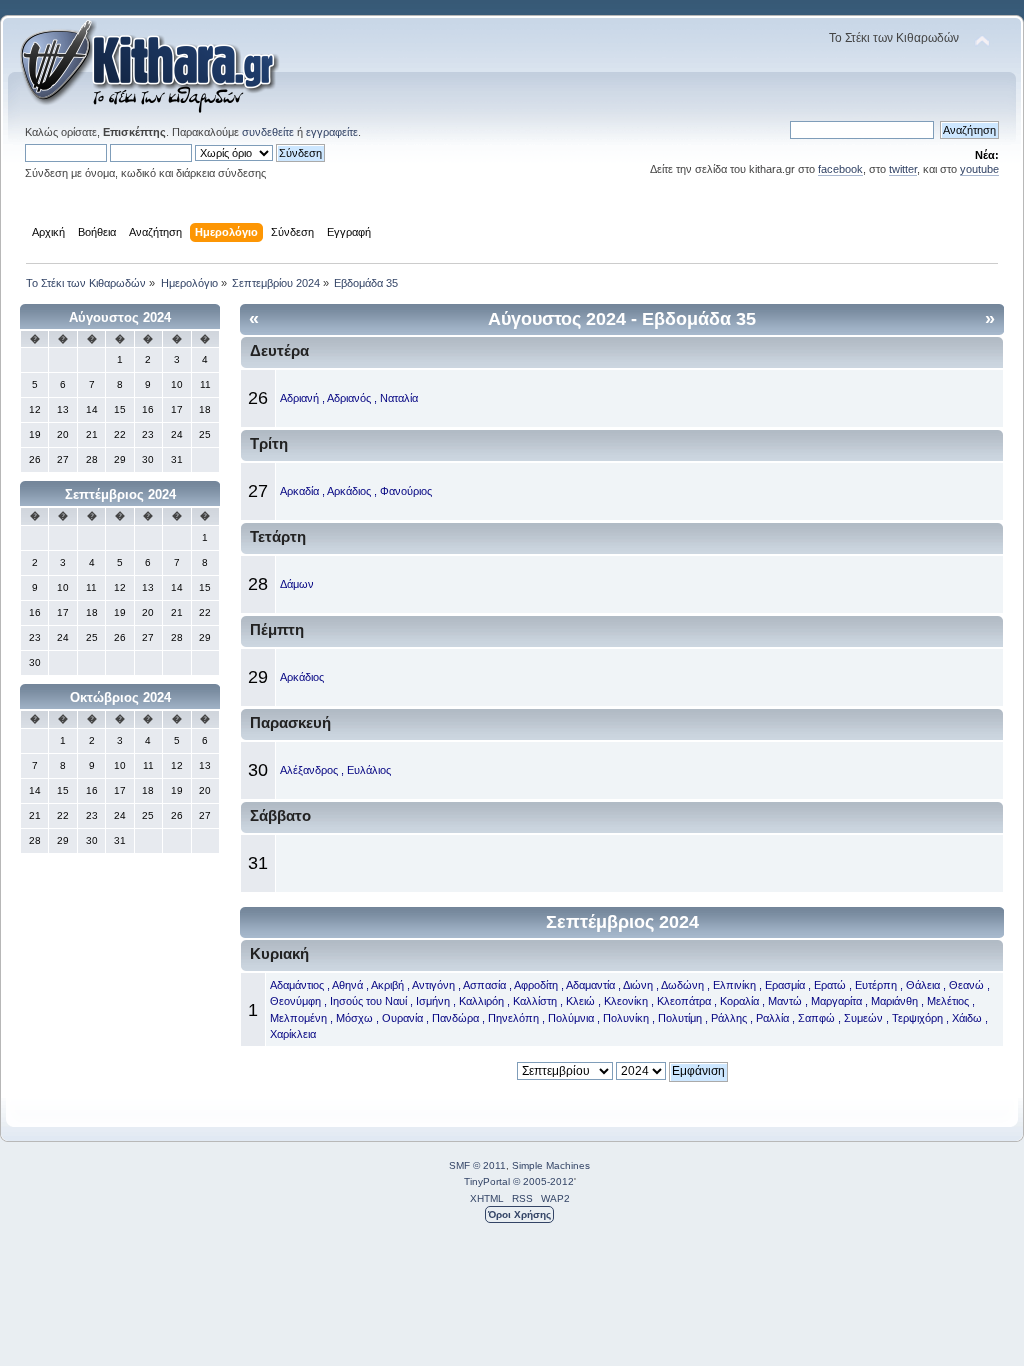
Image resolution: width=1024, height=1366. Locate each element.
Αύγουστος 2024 (120, 317)
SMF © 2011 (477, 1165)
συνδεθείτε (268, 132)
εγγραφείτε (332, 132)
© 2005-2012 (543, 1181)
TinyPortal (487, 1181)
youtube (979, 169)
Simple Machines (551, 1165)
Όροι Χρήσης (519, 1214)
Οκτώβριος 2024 (120, 697)
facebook (840, 169)
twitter (903, 169)
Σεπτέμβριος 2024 (120, 494)
